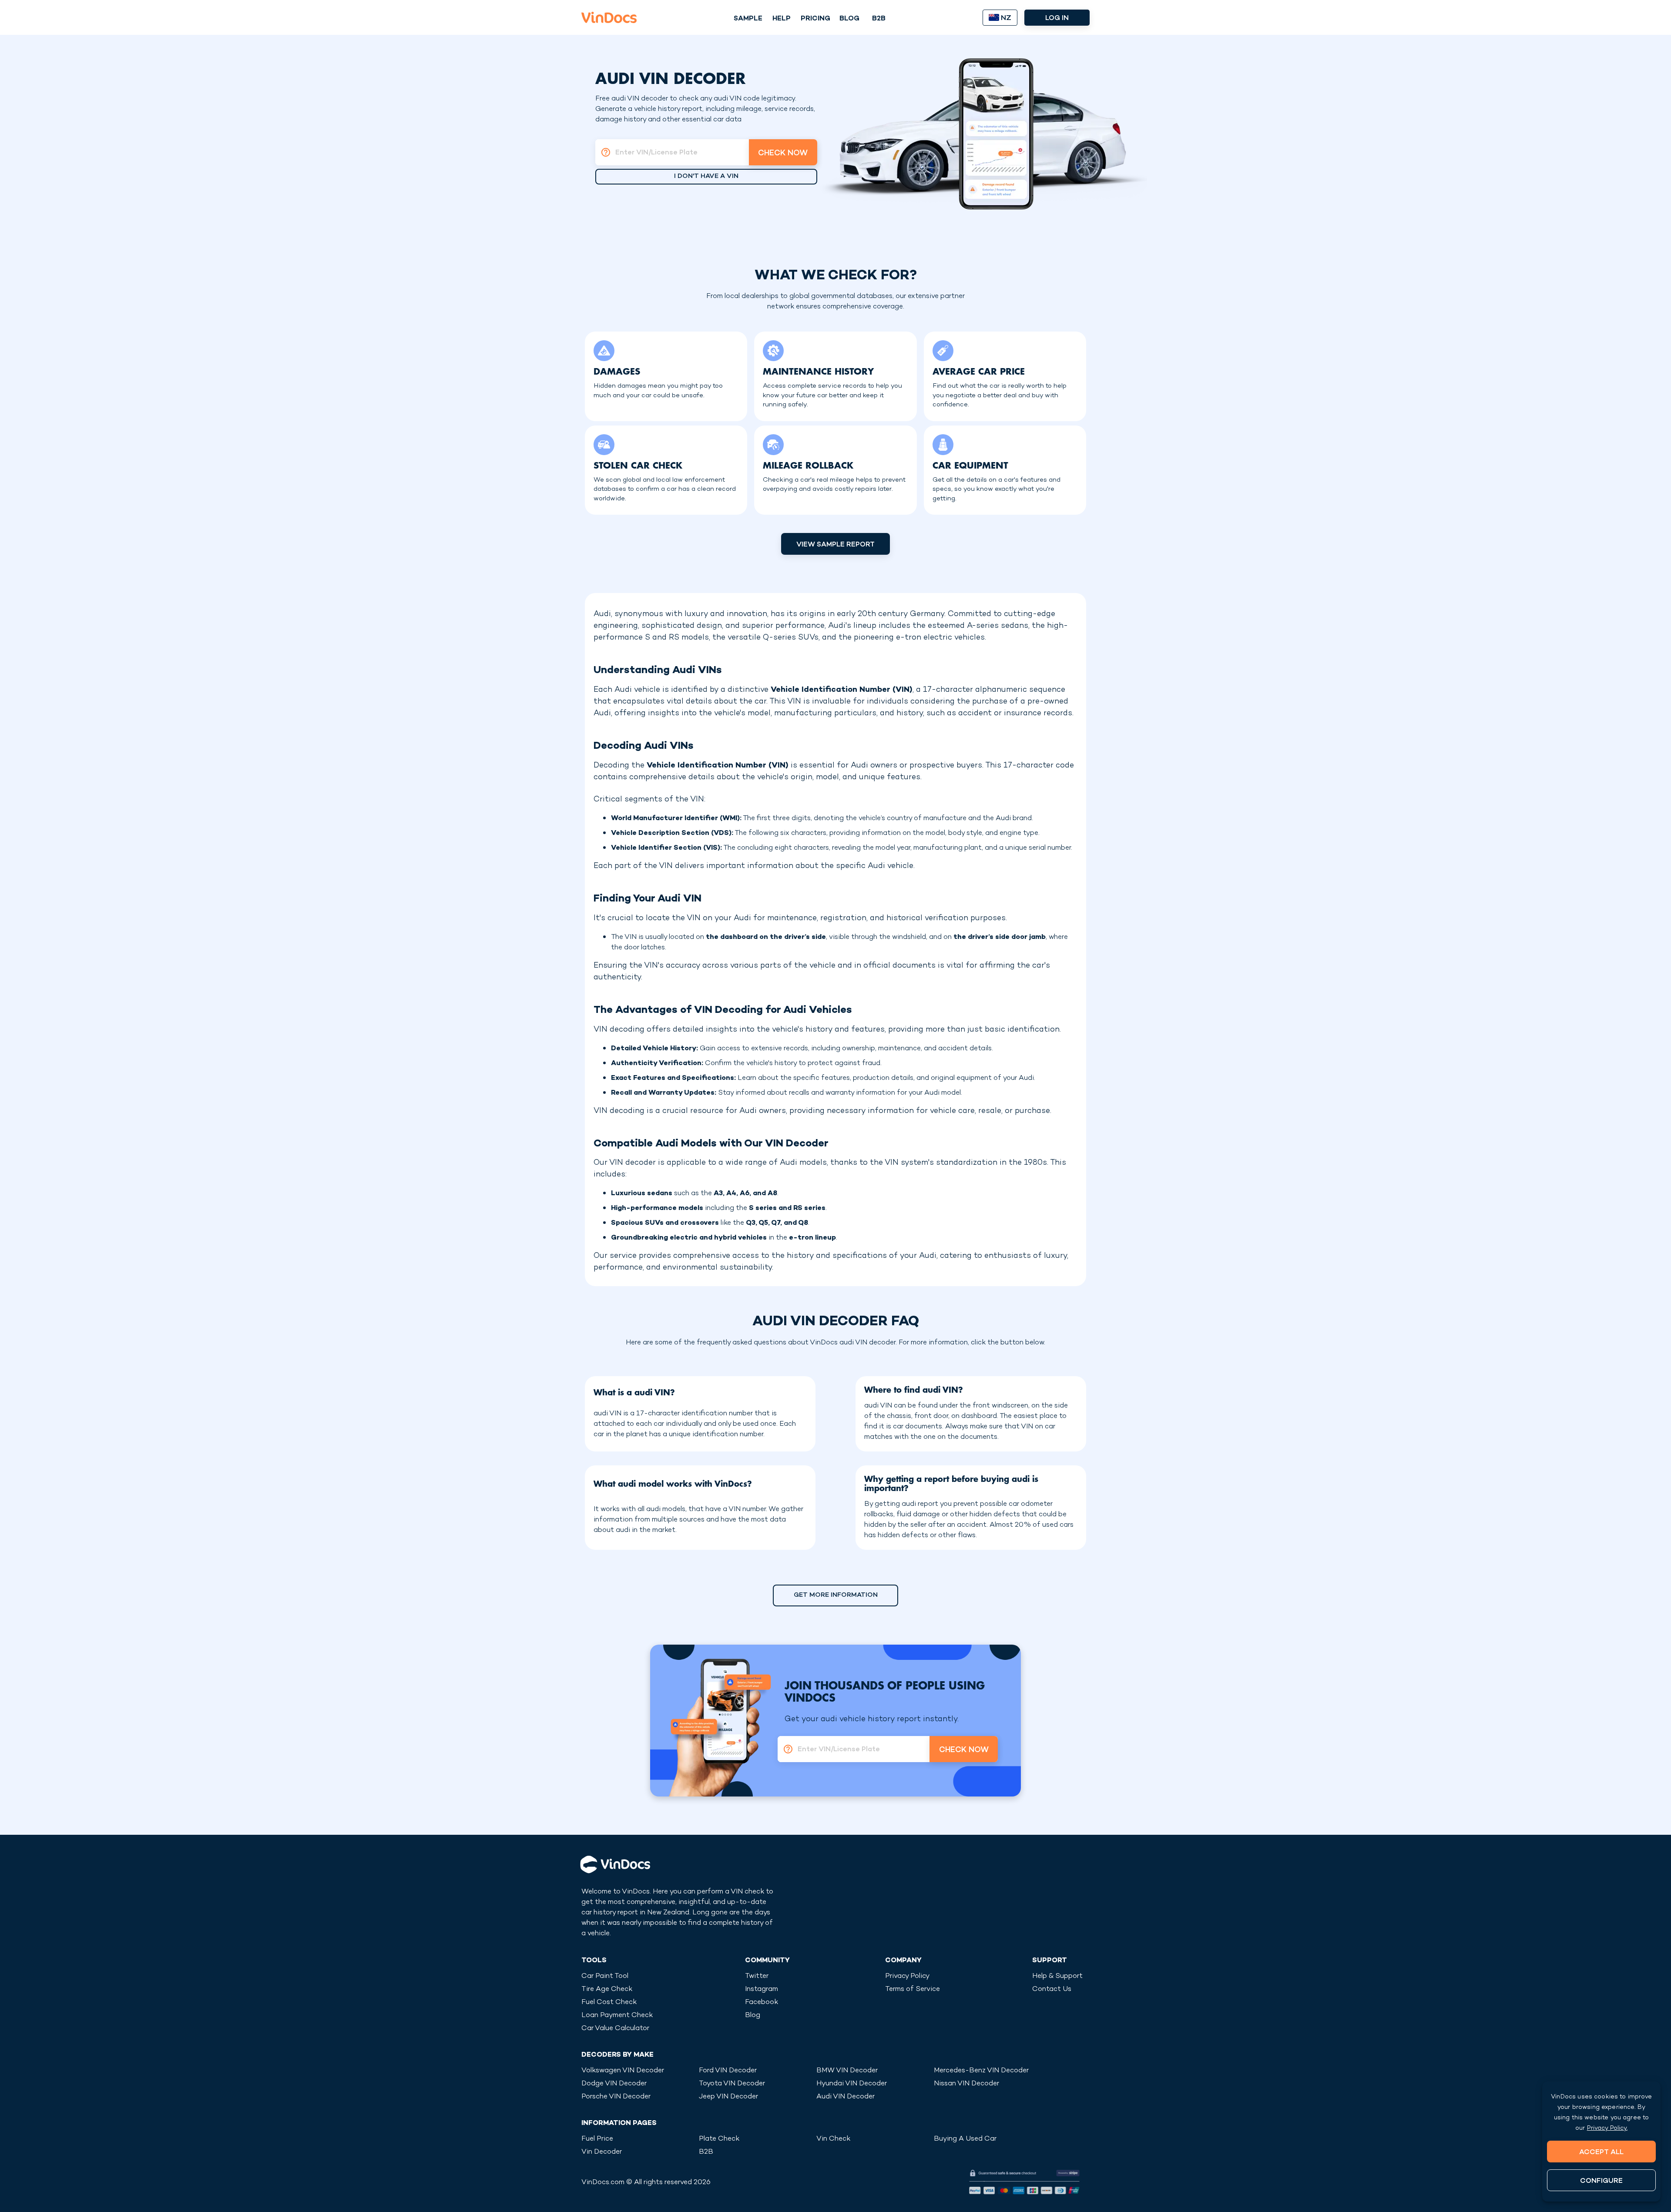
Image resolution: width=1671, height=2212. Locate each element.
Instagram (762, 1989)
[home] (609, 17)
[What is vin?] (603, 152)
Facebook (762, 2003)
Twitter (757, 1976)
